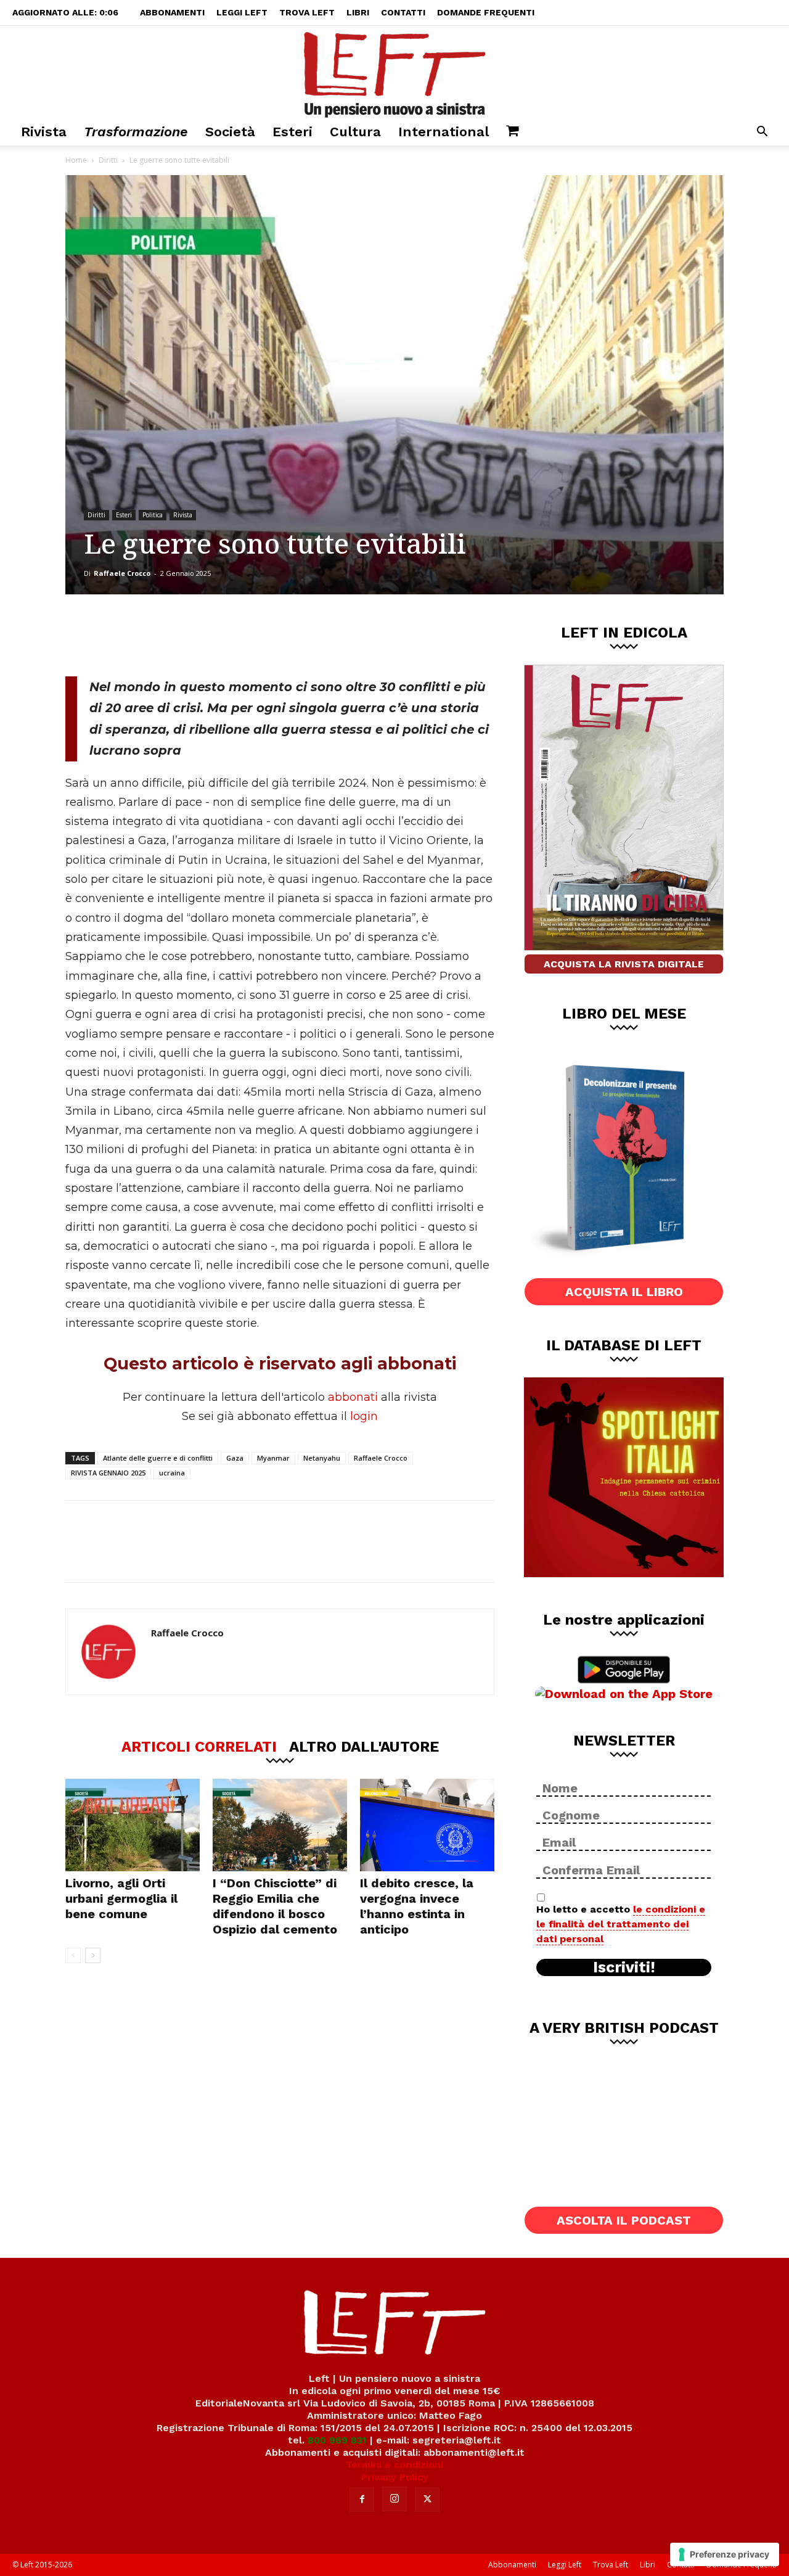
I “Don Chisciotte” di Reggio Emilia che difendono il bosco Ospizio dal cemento (275, 1906)
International (444, 132)
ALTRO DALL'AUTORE (364, 1746)
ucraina (172, 1473)
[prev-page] (73, 1955)
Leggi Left (242, 12)
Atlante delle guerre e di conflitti (158, 1458)
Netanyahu (322, 1458)
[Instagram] (394, 2499)
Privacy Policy (395, 2477)
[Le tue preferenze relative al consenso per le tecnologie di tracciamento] (725, 2554)
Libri (358, 12)
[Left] (394, 72)
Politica (153, 515)
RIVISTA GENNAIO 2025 (108, 1473)
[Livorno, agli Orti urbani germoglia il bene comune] (133, 1825)
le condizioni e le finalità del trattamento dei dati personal (621, 1924)
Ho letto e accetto (621, 1924)
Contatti (403, 12)
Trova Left (307, 12)
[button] (762, 133)
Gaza (235, 1458)
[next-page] (93, 1955)
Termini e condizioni (394, 2465)
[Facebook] (153, 635)
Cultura (355, 132)
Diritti (108, 160)
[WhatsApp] (235, 635)
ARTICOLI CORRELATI (199, 1746)
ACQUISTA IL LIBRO (624, 1292)
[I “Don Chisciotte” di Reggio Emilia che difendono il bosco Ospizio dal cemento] (280, 1825)
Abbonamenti (172, 12)
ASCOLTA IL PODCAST (624, 2220)
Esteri (292, 132)
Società (230, 132)
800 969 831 (337, 2440)
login (364, 1416)
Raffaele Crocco (122, 573)
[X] (194, 635)
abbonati (353, 1397)
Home (76, 160)
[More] (276, 635)
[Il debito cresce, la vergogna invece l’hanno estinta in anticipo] (427, 1825)
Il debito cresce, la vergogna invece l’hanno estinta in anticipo (417, 1906)
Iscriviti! (624, 1967)
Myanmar (273, 1458)
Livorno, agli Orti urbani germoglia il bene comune (121, 1898)
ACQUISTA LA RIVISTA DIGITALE (624, 964)
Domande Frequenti (486, 12)
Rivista (44, 132)
